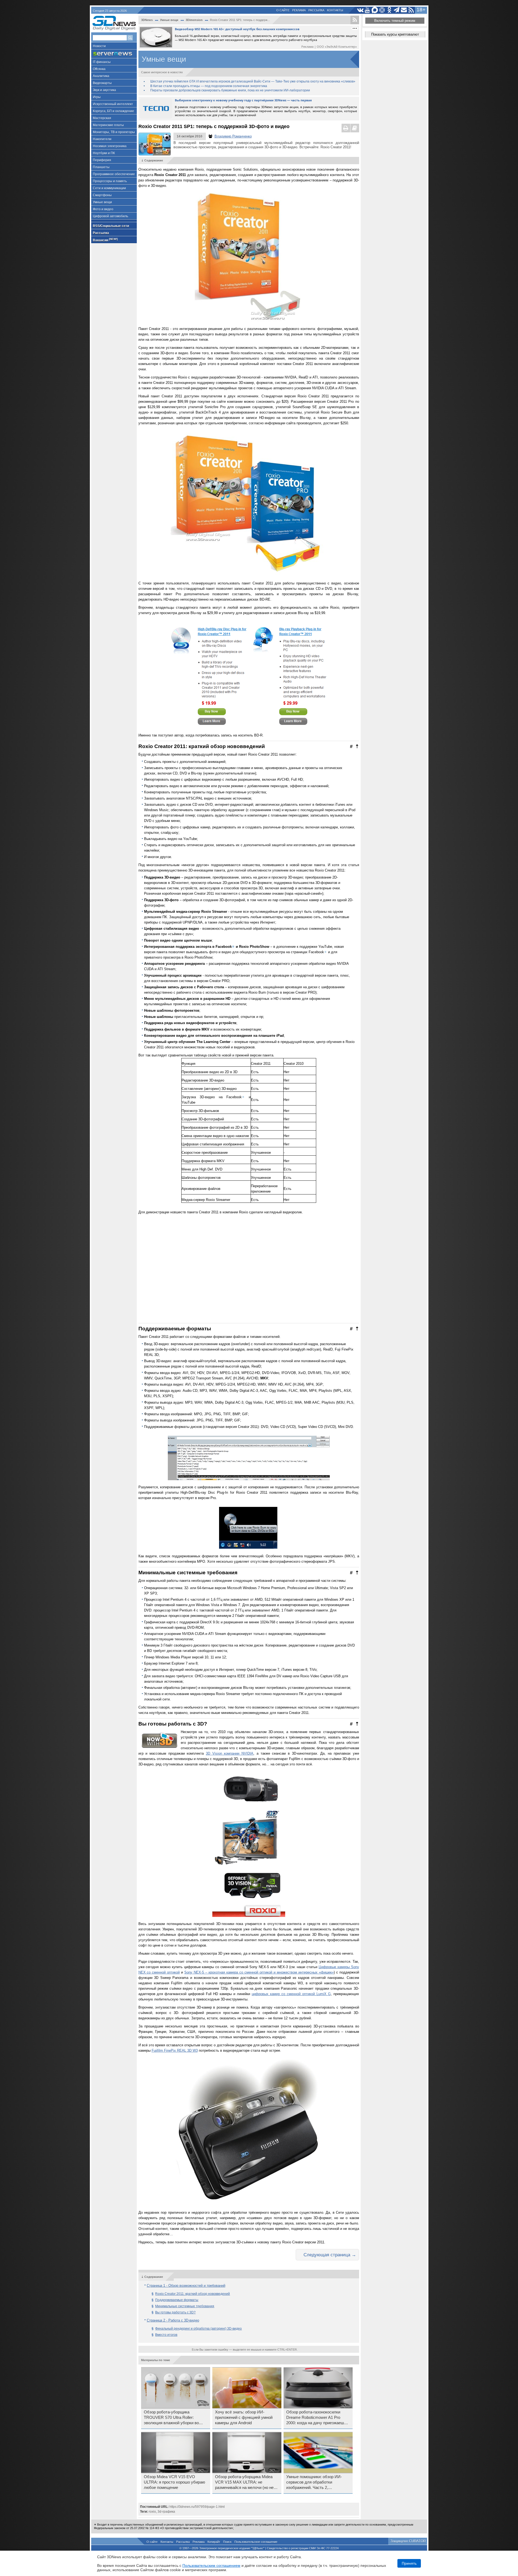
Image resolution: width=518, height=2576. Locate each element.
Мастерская (102, 118)
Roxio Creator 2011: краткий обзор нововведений (192, 2294)
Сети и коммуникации (109, 188)
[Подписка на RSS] (411, 10)
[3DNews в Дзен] (382, 10)
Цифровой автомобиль (110, 216)
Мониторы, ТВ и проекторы (114, 132)
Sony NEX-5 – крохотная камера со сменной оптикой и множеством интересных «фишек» (259, 1972)
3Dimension (194, 20)
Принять (409, 2563)
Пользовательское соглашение (256, 2542)
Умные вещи (102, 202)
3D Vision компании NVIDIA (230, 1753)
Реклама (299, 10)
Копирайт (214, 2542)
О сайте (283, 10)
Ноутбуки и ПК (104, 153)
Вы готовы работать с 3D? (175, 2312)
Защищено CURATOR (408, 2541)
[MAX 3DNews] (375, 10)
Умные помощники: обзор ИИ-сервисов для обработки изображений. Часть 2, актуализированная (314, 2482)
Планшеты (101, 167)
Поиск (227, 2542)
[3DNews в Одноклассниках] (389, 10)
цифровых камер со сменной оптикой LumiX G (291, 1994)
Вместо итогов (166, 2335)
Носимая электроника (110, 146)
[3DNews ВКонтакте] (360, 10)
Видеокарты (102, 83)
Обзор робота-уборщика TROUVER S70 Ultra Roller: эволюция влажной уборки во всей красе (171, 2418)
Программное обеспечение (114, 174)
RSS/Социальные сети (111, 226)
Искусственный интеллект (113, 104)
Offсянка (99, 69)
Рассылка (316, 10)
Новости (99, 46)
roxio (152, 2512)
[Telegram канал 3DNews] (397, 10)
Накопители (102, 139)
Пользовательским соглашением (211, 2565)
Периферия (102, 160)
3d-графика (166, 2512)
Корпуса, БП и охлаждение (113, 111)
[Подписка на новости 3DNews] (404, 10)
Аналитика (101, 76)
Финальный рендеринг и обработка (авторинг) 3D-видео (198, 2329)
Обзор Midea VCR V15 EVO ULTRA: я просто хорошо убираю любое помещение (174, 2482)
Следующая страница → (330, 2255)
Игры (97, 97)
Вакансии (105, 240)
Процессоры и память (110, 181)
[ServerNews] (114, 54)
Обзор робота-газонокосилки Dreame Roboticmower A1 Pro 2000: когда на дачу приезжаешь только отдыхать (316, 2418)
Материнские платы (108, 125)
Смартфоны (102, 195)
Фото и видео (103, 209)
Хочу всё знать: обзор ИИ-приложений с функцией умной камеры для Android (244, 2417)
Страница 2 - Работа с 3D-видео (173, 2320)
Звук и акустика (104, 90)
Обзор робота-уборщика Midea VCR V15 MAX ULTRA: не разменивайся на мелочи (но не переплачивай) (244, 2482)
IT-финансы (102, 62)
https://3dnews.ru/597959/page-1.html (197, 2507)
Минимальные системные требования (185, 2306)
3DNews (147, 20)
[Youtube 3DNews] (368, 10)
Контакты (335, 10)
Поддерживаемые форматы (177, 2300)
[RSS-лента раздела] (355, 20)
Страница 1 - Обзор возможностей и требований (186, 2286)
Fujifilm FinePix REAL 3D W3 (175, 2050)
